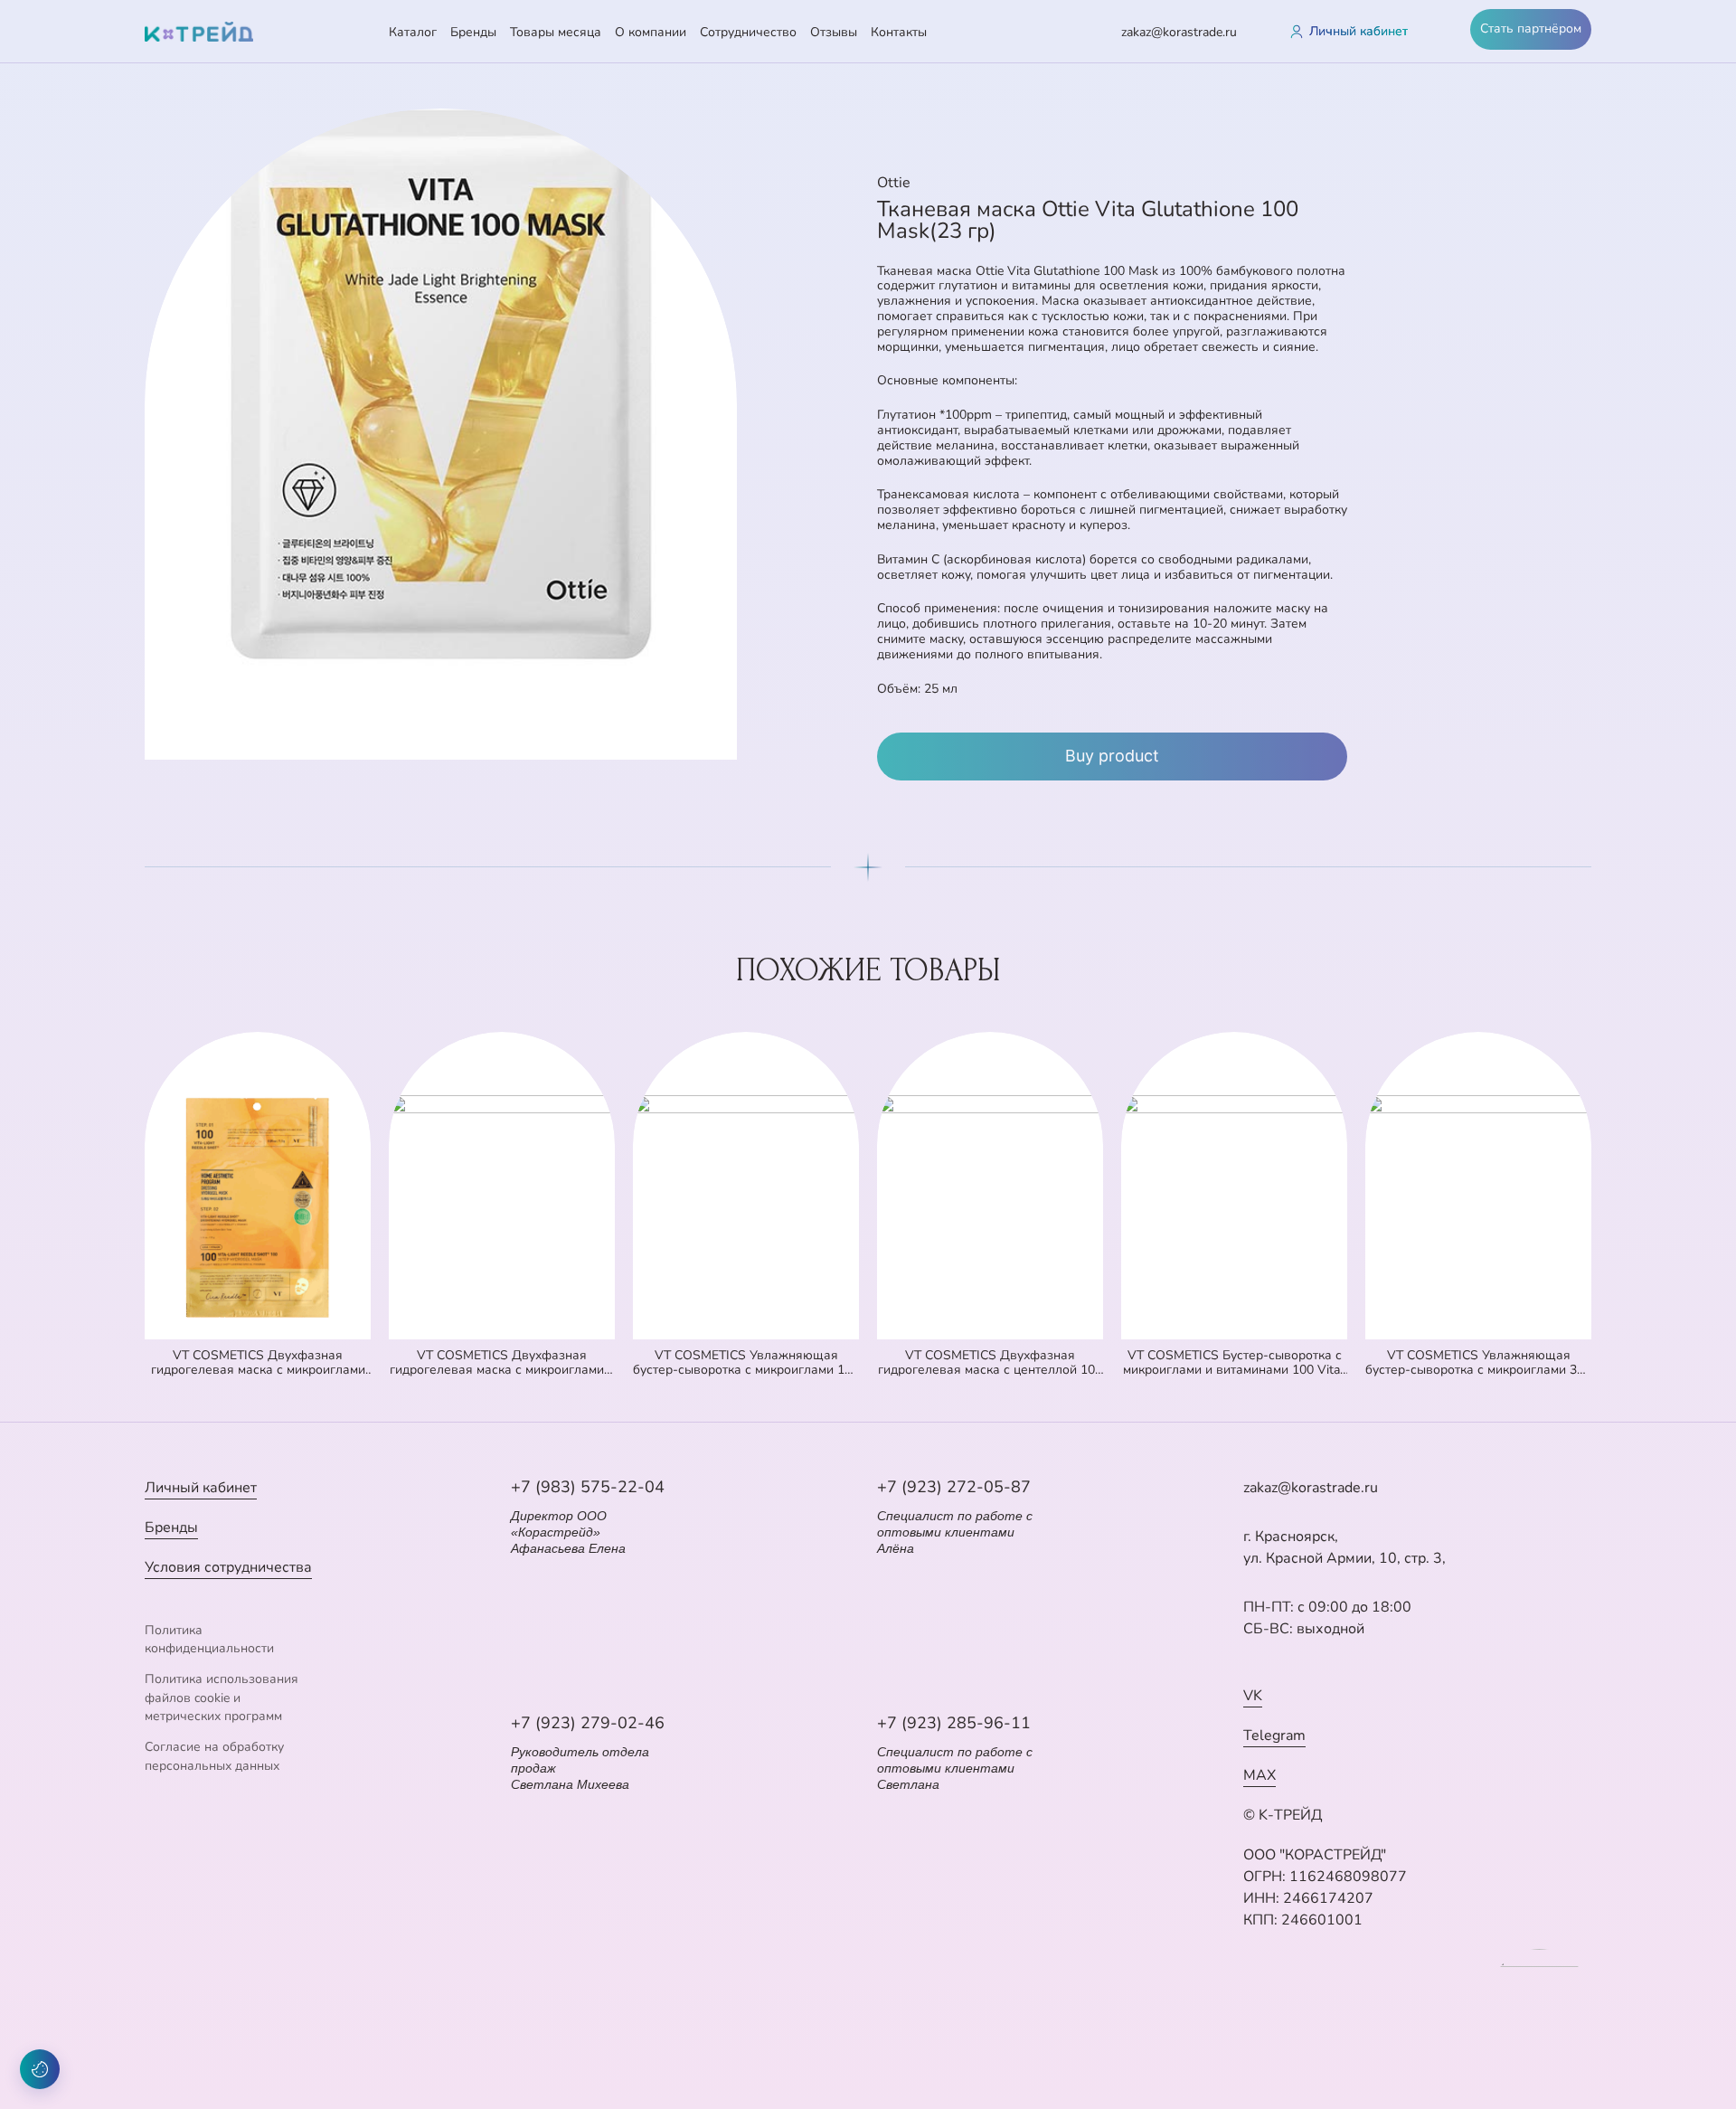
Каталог (413, 32)
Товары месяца (556, 32)
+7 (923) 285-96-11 (954, 1723)
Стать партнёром (1531, 28)
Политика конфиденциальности (209, 1639)
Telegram (1274, 1735)
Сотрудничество (748, 32)
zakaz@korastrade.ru (1179, 32)
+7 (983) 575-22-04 (588, 1487)
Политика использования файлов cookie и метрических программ (222, 1698)
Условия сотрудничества (228, 1567)
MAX (1260, 1775)
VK (1253, 1696)
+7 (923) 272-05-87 (954, 1487)
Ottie (894, 183)
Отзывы (834, 32)
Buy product (1112, 756)
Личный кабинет (201, 1488)
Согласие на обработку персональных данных (214, 1756)
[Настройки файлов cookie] (40, 2069)
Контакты (899, 32)
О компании (651, 32)
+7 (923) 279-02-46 (588, 1723)
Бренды (473, 32)
